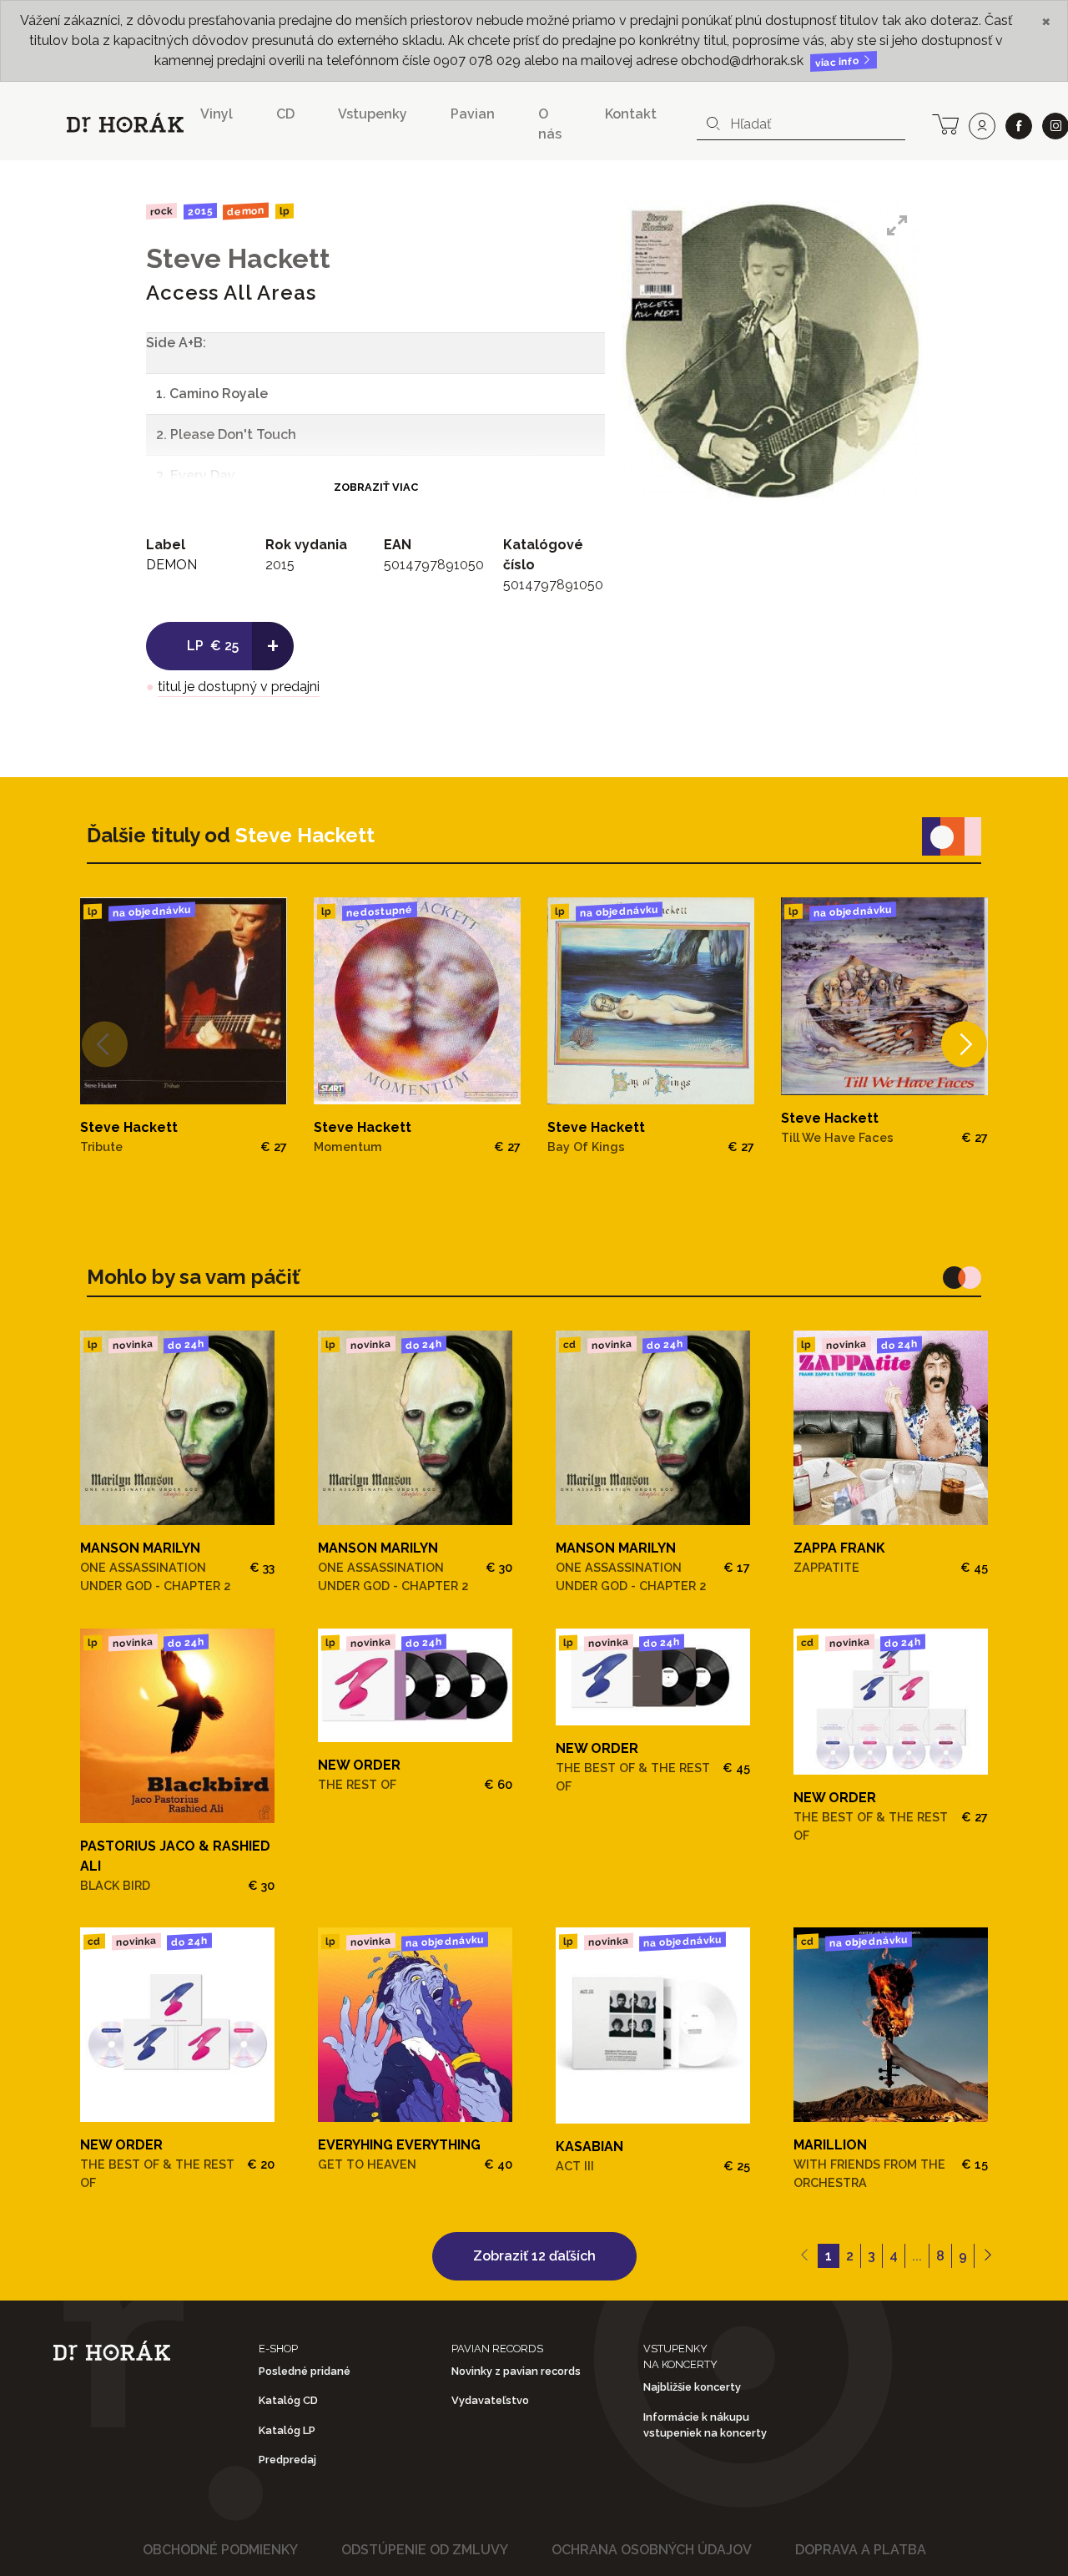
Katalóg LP (287, 2430)
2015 (199, 211)
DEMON (246, 211)
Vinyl (217, 114)
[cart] (945, 123)
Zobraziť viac (376, 487)
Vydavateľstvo (490, 2400)
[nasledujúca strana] (987, 2256)
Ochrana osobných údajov (652, 2550)
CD (285, 114)
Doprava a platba (861, 2550)
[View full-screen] (897, 225)
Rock (161, 211)
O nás (550, 124)
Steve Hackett (238, 258)
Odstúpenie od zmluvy (425, 2550)
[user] (982, 126)
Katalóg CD (288, 2400)
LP (285, 212)
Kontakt (631, 114)
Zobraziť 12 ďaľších (534, 2256)
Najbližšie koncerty (692, 2387)
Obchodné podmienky (220, 2550)
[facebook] (1019, 126)
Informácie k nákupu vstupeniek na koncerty (705, 2425)
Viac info (839, 62)
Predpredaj (287, 2460)
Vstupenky (373, 114)
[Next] (964, 1045)
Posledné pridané (305, 2371)
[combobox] (801, 124)
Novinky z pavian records (516, 2371)
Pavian (473, 114)
